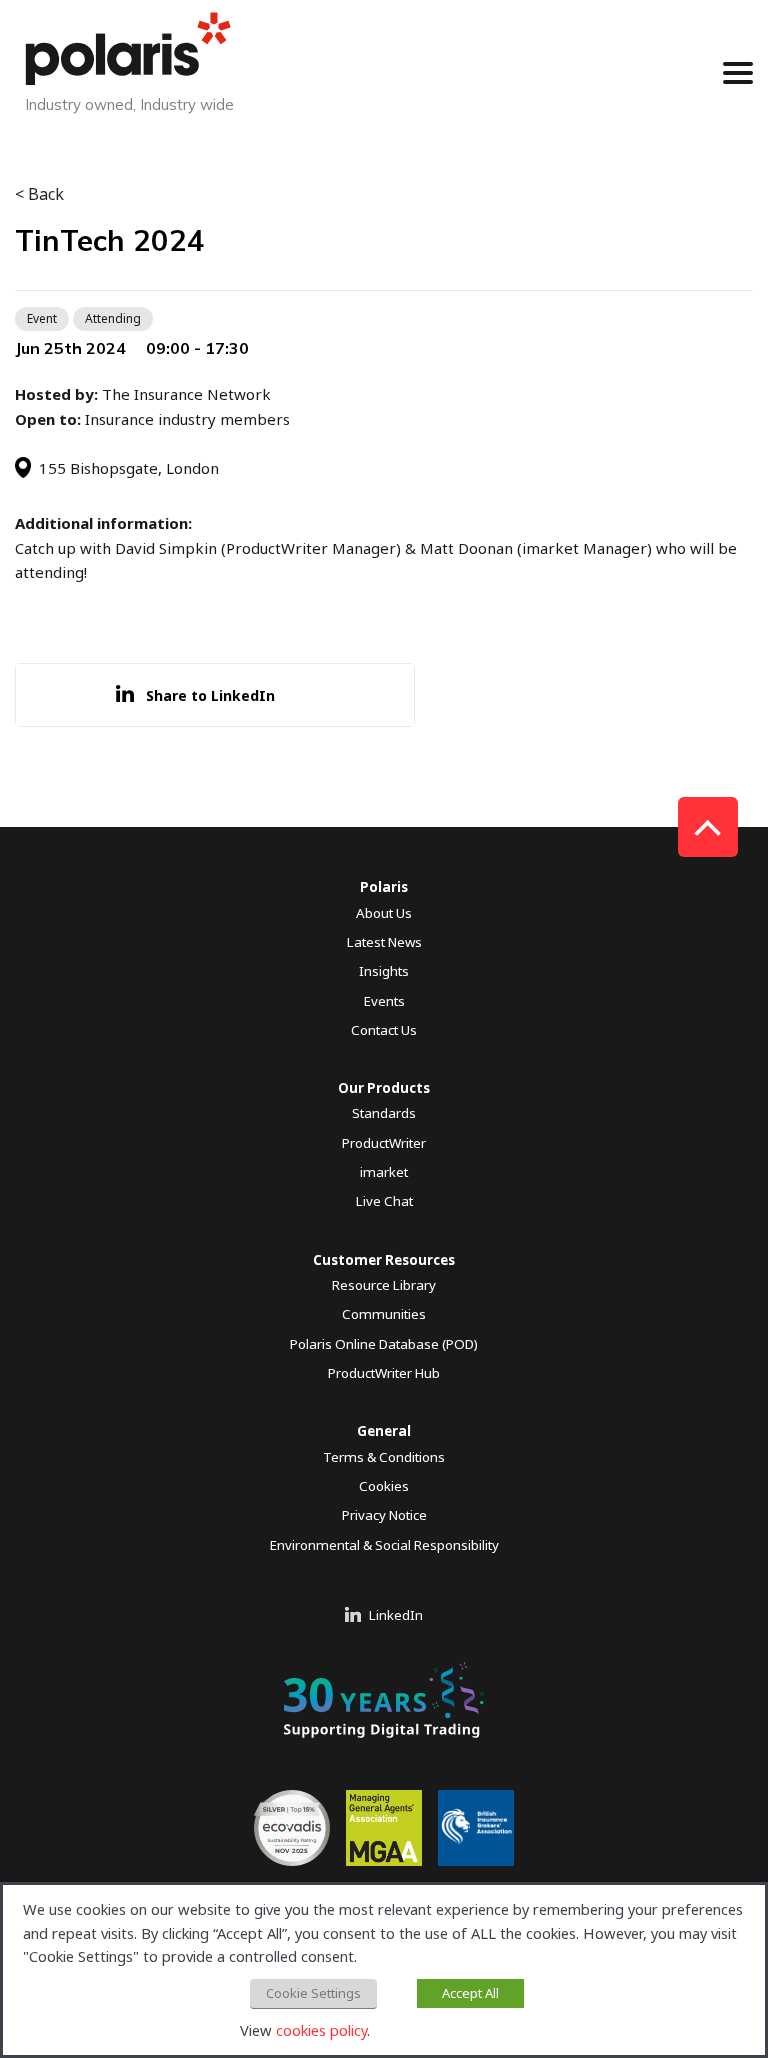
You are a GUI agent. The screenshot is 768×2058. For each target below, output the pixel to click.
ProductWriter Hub (384, 1373)
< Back (39, 194)
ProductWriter (384, 1143)
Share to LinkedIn (210, 695)
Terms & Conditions (384, 1457)
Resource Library (384, 1285)
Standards (384, 1113)
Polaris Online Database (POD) (384, 1344)
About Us (384, 913)
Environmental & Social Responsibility (384, 1545)
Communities (384, 1314)
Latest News (384, 942)
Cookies (384, 1486)
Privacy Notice (384, 1515)
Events (384, 1001)
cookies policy (321, 2030)
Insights (384, 971)
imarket (384, 1172)
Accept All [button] (470, 1993)
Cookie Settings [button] (313, 1993)
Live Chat (384, 1201)
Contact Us (384, 1030)
